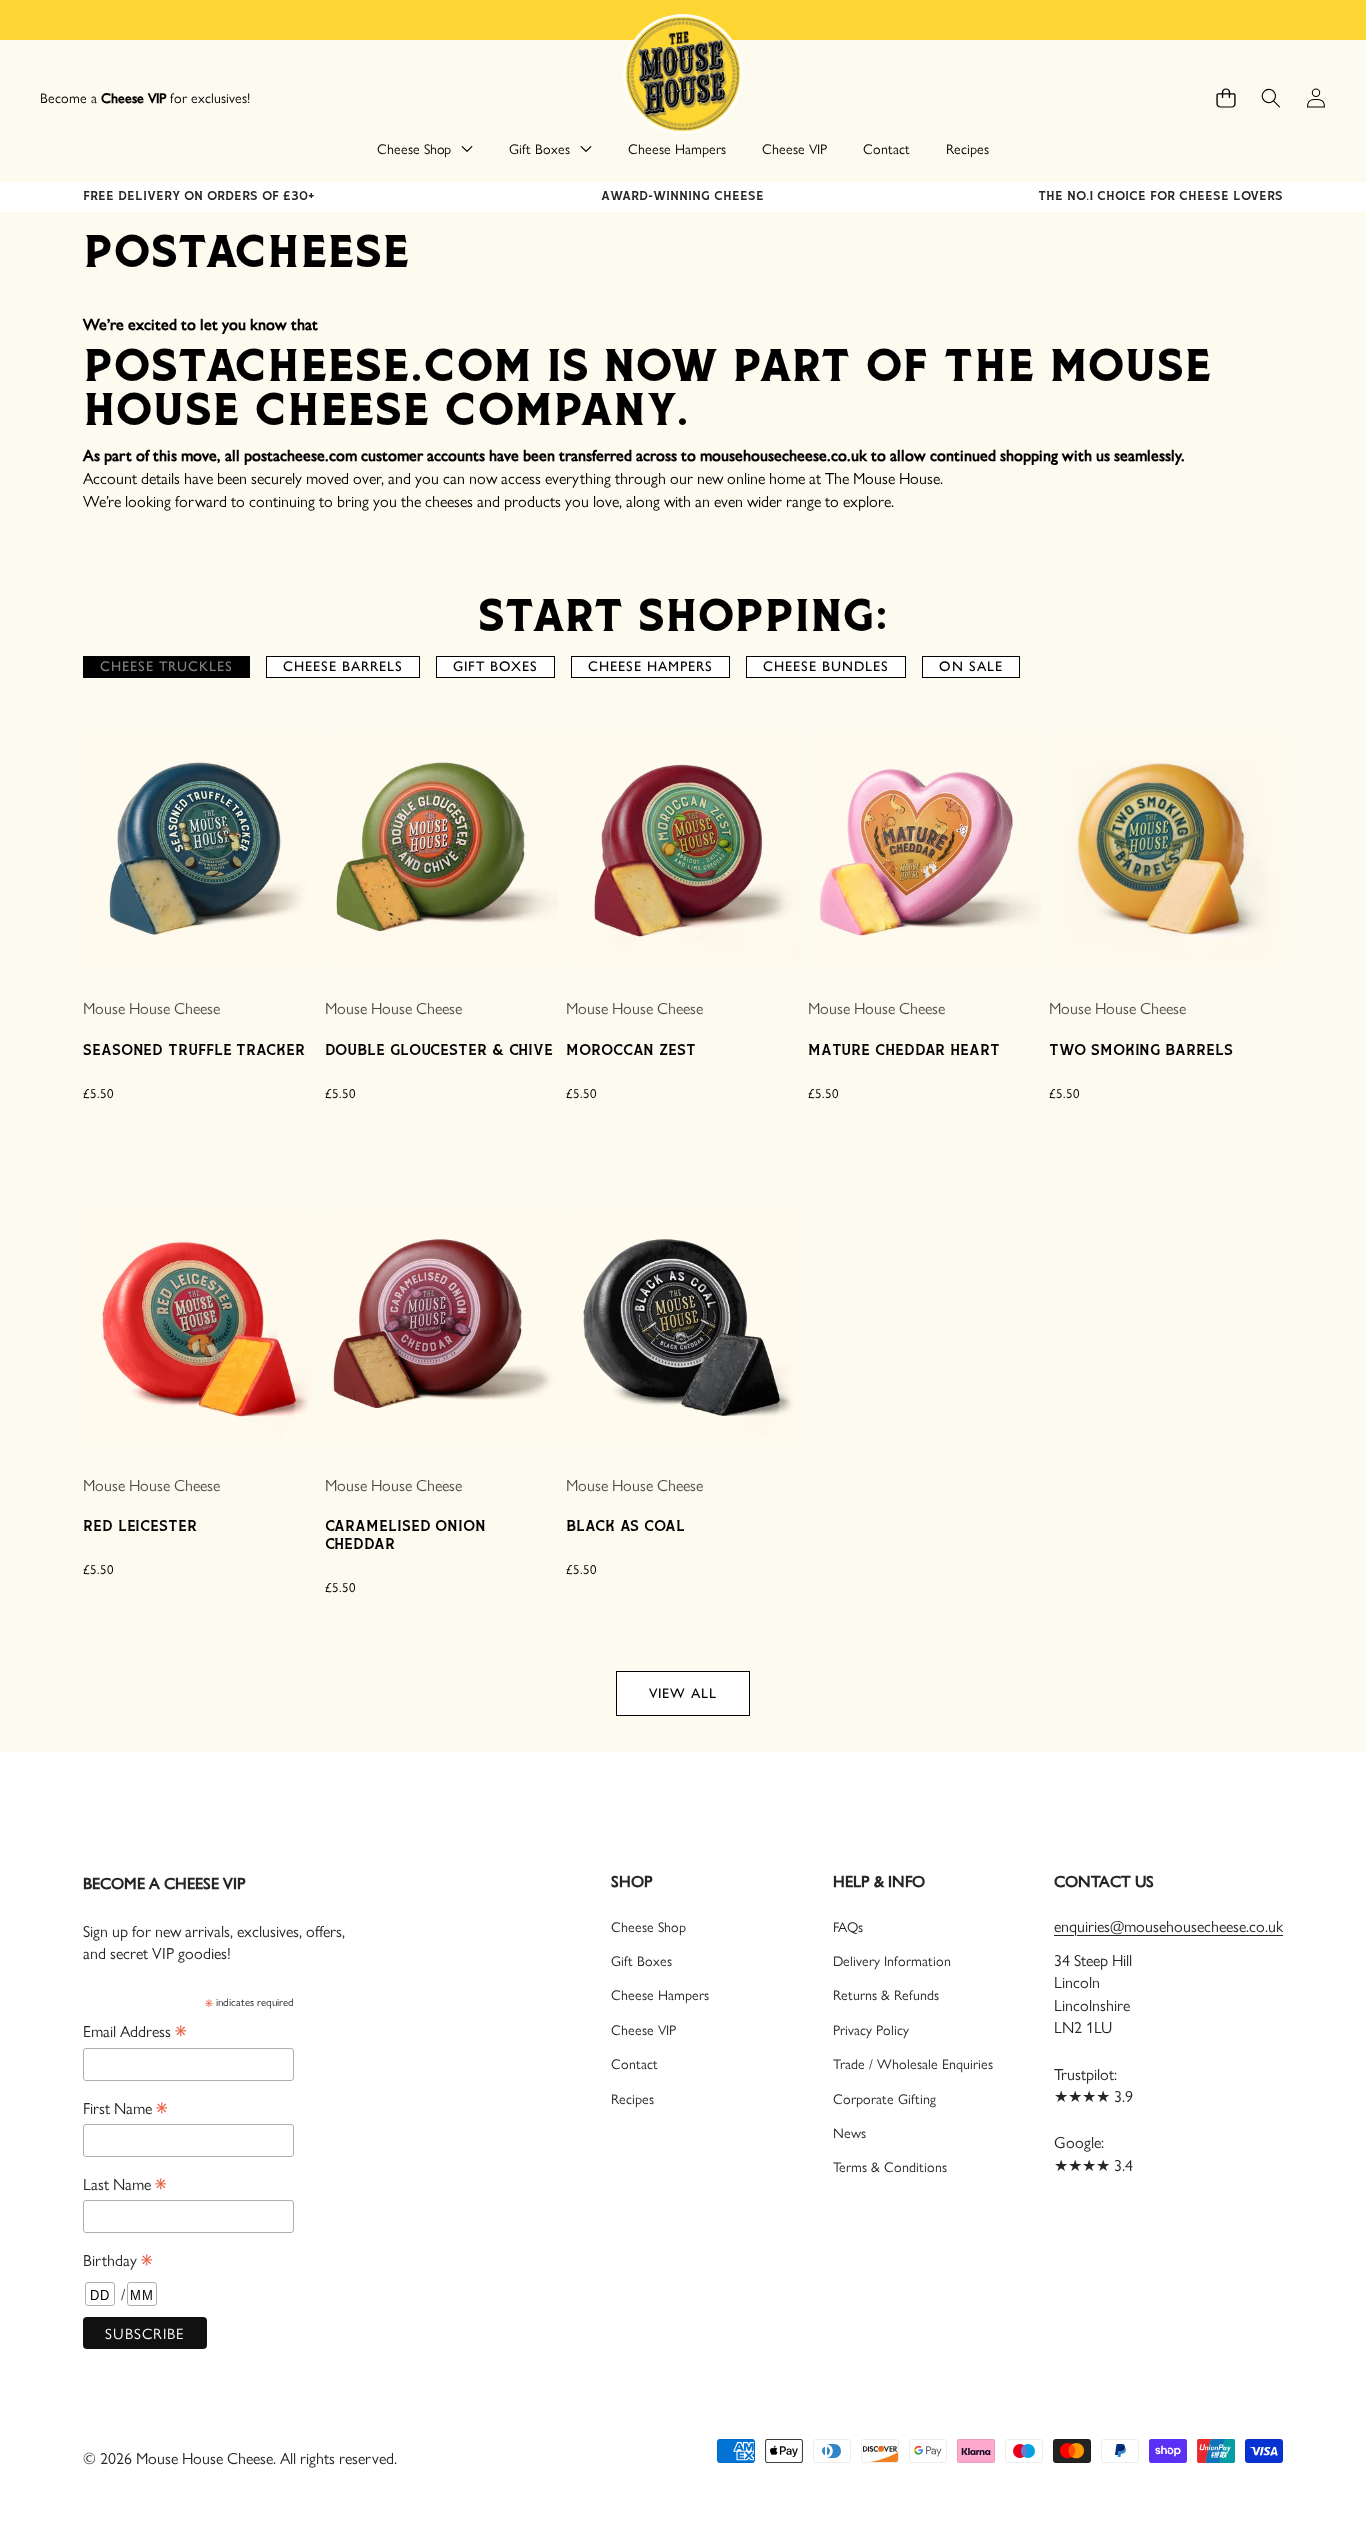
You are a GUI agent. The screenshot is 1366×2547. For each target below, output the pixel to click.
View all (683, 1693)
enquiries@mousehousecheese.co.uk (1168, 1925)
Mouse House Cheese (151, 1007)
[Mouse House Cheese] (683, 72)
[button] (1225, 98)
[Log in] (1315, 98)
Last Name (124, 2183)
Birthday (117, 2259)
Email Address (134, 2030)
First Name (125, 2107)
